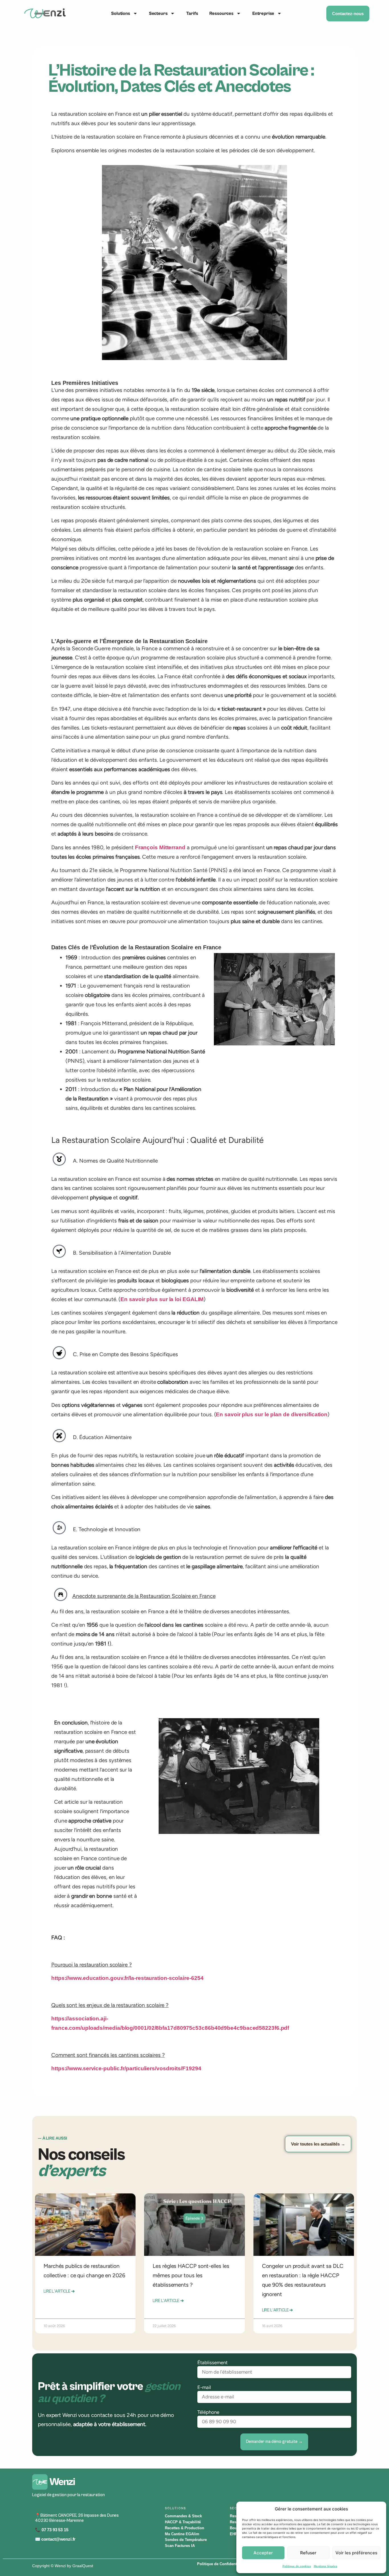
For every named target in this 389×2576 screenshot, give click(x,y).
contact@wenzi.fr (59, 2539)
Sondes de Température (186, 2540)
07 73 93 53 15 (54, 2530)
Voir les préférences (356, 2553)
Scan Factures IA (180, 2546)
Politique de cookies (297, 2566)
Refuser (308, 2553)
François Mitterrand (160, 847)
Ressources (221, 13)
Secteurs (158, 13)
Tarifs (192, 13)
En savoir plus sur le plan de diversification (272, 1414)
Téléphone (208, 2412)
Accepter (263, 2553)
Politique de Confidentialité (221, 2564)
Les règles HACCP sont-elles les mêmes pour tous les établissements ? (191, 2275)
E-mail (204, 2387)
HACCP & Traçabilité (183, 2522)
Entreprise (263, 13)
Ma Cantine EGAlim (182, 2534)
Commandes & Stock (183, 2516)
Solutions (121, 13)
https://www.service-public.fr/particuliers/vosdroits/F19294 (126, 2068)
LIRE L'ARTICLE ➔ (59, 2291)
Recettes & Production (185, 2528)
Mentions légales (326, 2566)
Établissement (212, 2362)
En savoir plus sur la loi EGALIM (162, 1299)
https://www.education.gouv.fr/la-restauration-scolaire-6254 (127, 1978)
